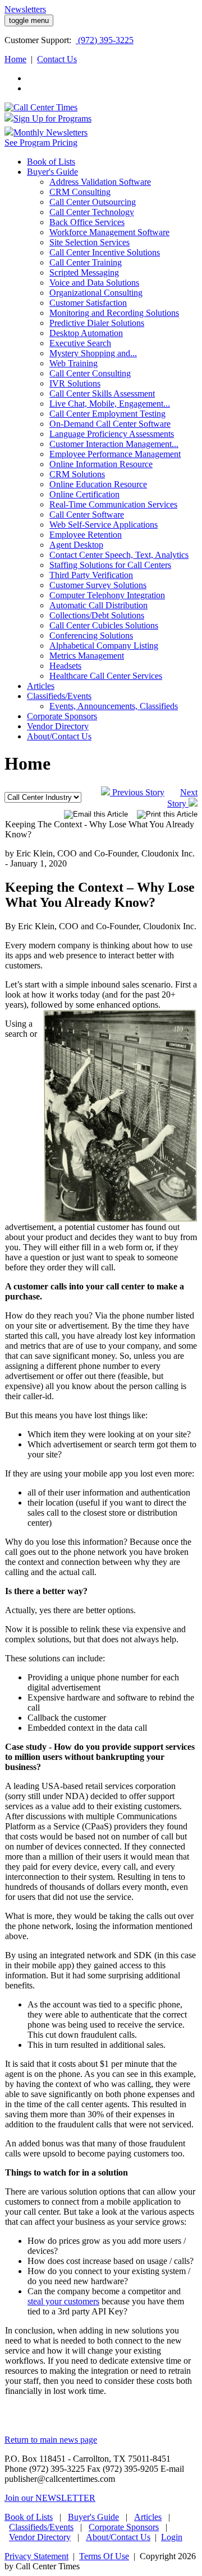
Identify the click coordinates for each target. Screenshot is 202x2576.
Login (172, 2537)
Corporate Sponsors (124, 2527)
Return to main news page (51, 2440)
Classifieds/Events (41, 2527)
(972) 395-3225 (105, 40)
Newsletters (25, 9)
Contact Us (57, 59)
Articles (148, 2517)
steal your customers (63, 2301)
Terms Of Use (104, 2556)
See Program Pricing (41, 143)
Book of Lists (29, 2517)
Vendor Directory (40, 2537)
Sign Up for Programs (52, 118)
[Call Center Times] (41, 107)
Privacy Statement (36, 2556)
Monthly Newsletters (50, 132)
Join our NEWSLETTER (50, 2498)
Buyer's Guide (93, 2517)
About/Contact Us (118, 2537)
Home (15, 59)
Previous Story (137, 792)
